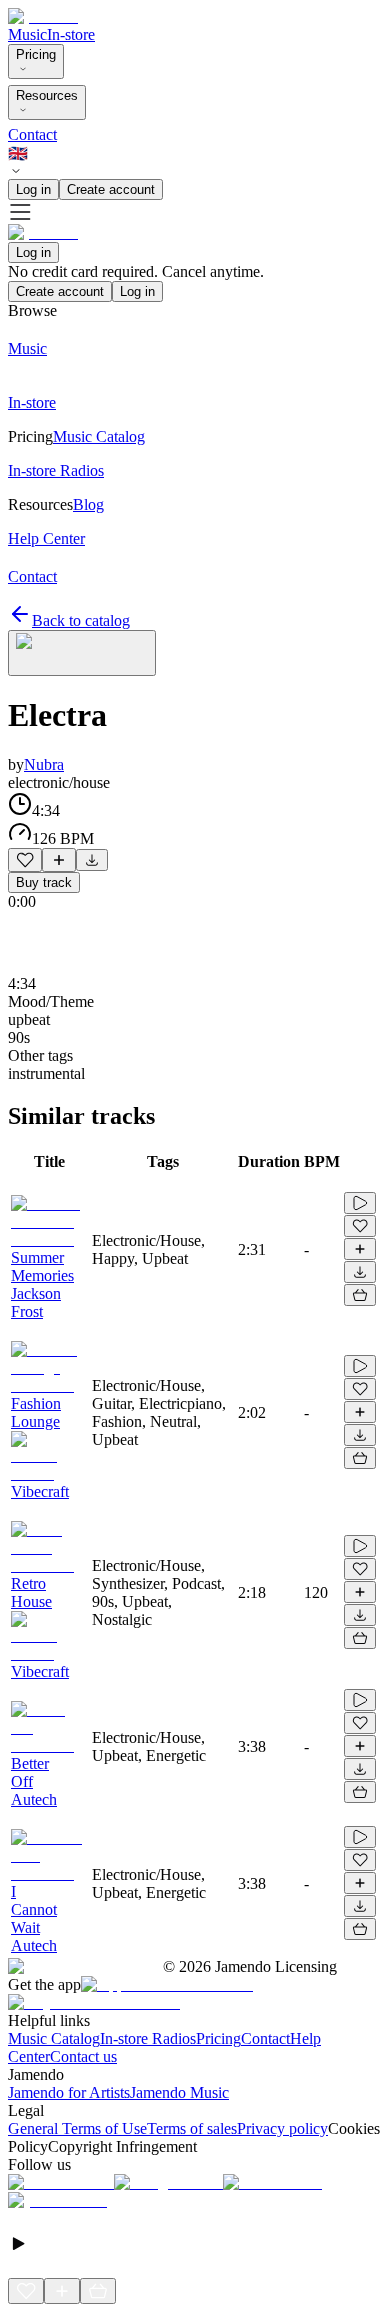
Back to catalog (81, 620)
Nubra (44, 764)
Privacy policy (282, 2128)
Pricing (36, 54)
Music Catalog (54, 2038)
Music (27, 34)
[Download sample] (92, 860)
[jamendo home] (43, 16)
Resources (47, 95)
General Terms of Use (77, 2128)
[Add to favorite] (25, 860)
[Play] (82, 653)
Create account (111, 189)
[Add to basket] (360, 1295)
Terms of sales (192, 2128)
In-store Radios (148, 2038)
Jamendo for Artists (69, 2092)
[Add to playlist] (59, 860)
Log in (33, 189)
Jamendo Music (179, 2092)
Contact (32, 134)
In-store (71, 34)
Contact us (83, 2056)
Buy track (44, 882)
